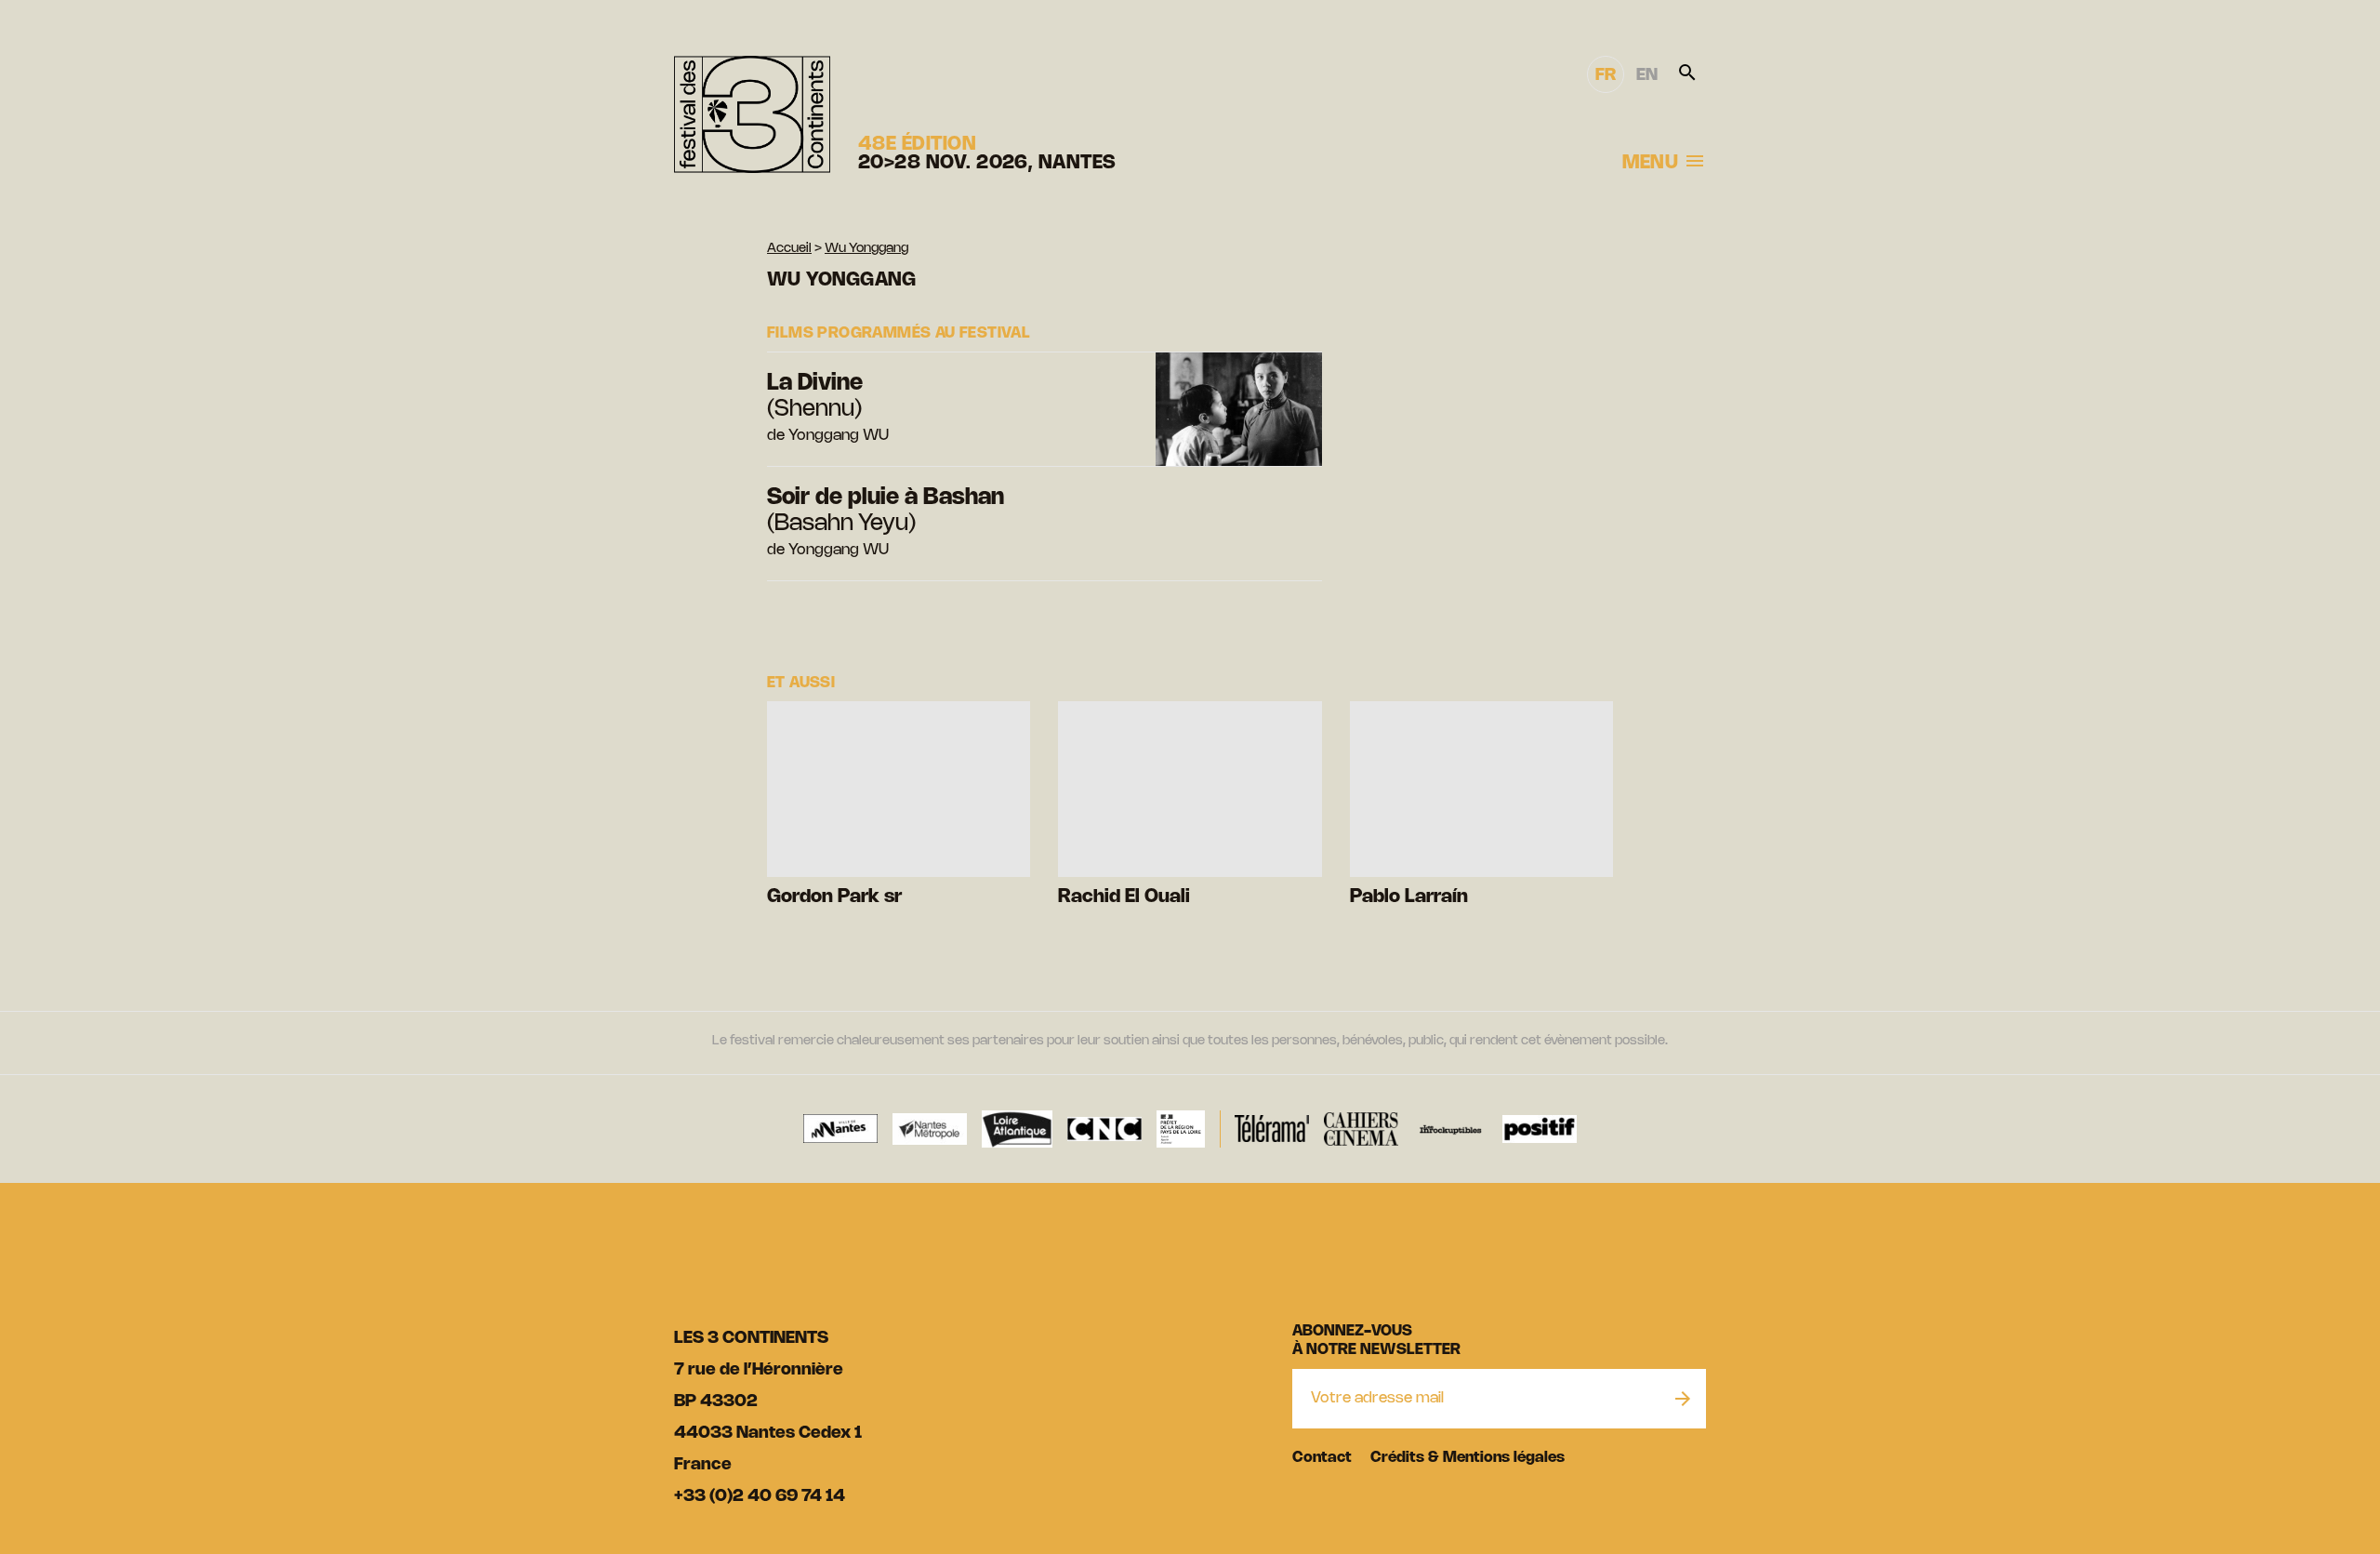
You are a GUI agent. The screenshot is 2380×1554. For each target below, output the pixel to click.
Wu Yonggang (866, 249)
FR (1606, 75)
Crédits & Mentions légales (1468, 1458)
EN (1647, 75)
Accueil (789, 249)
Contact (1322, 1458)
